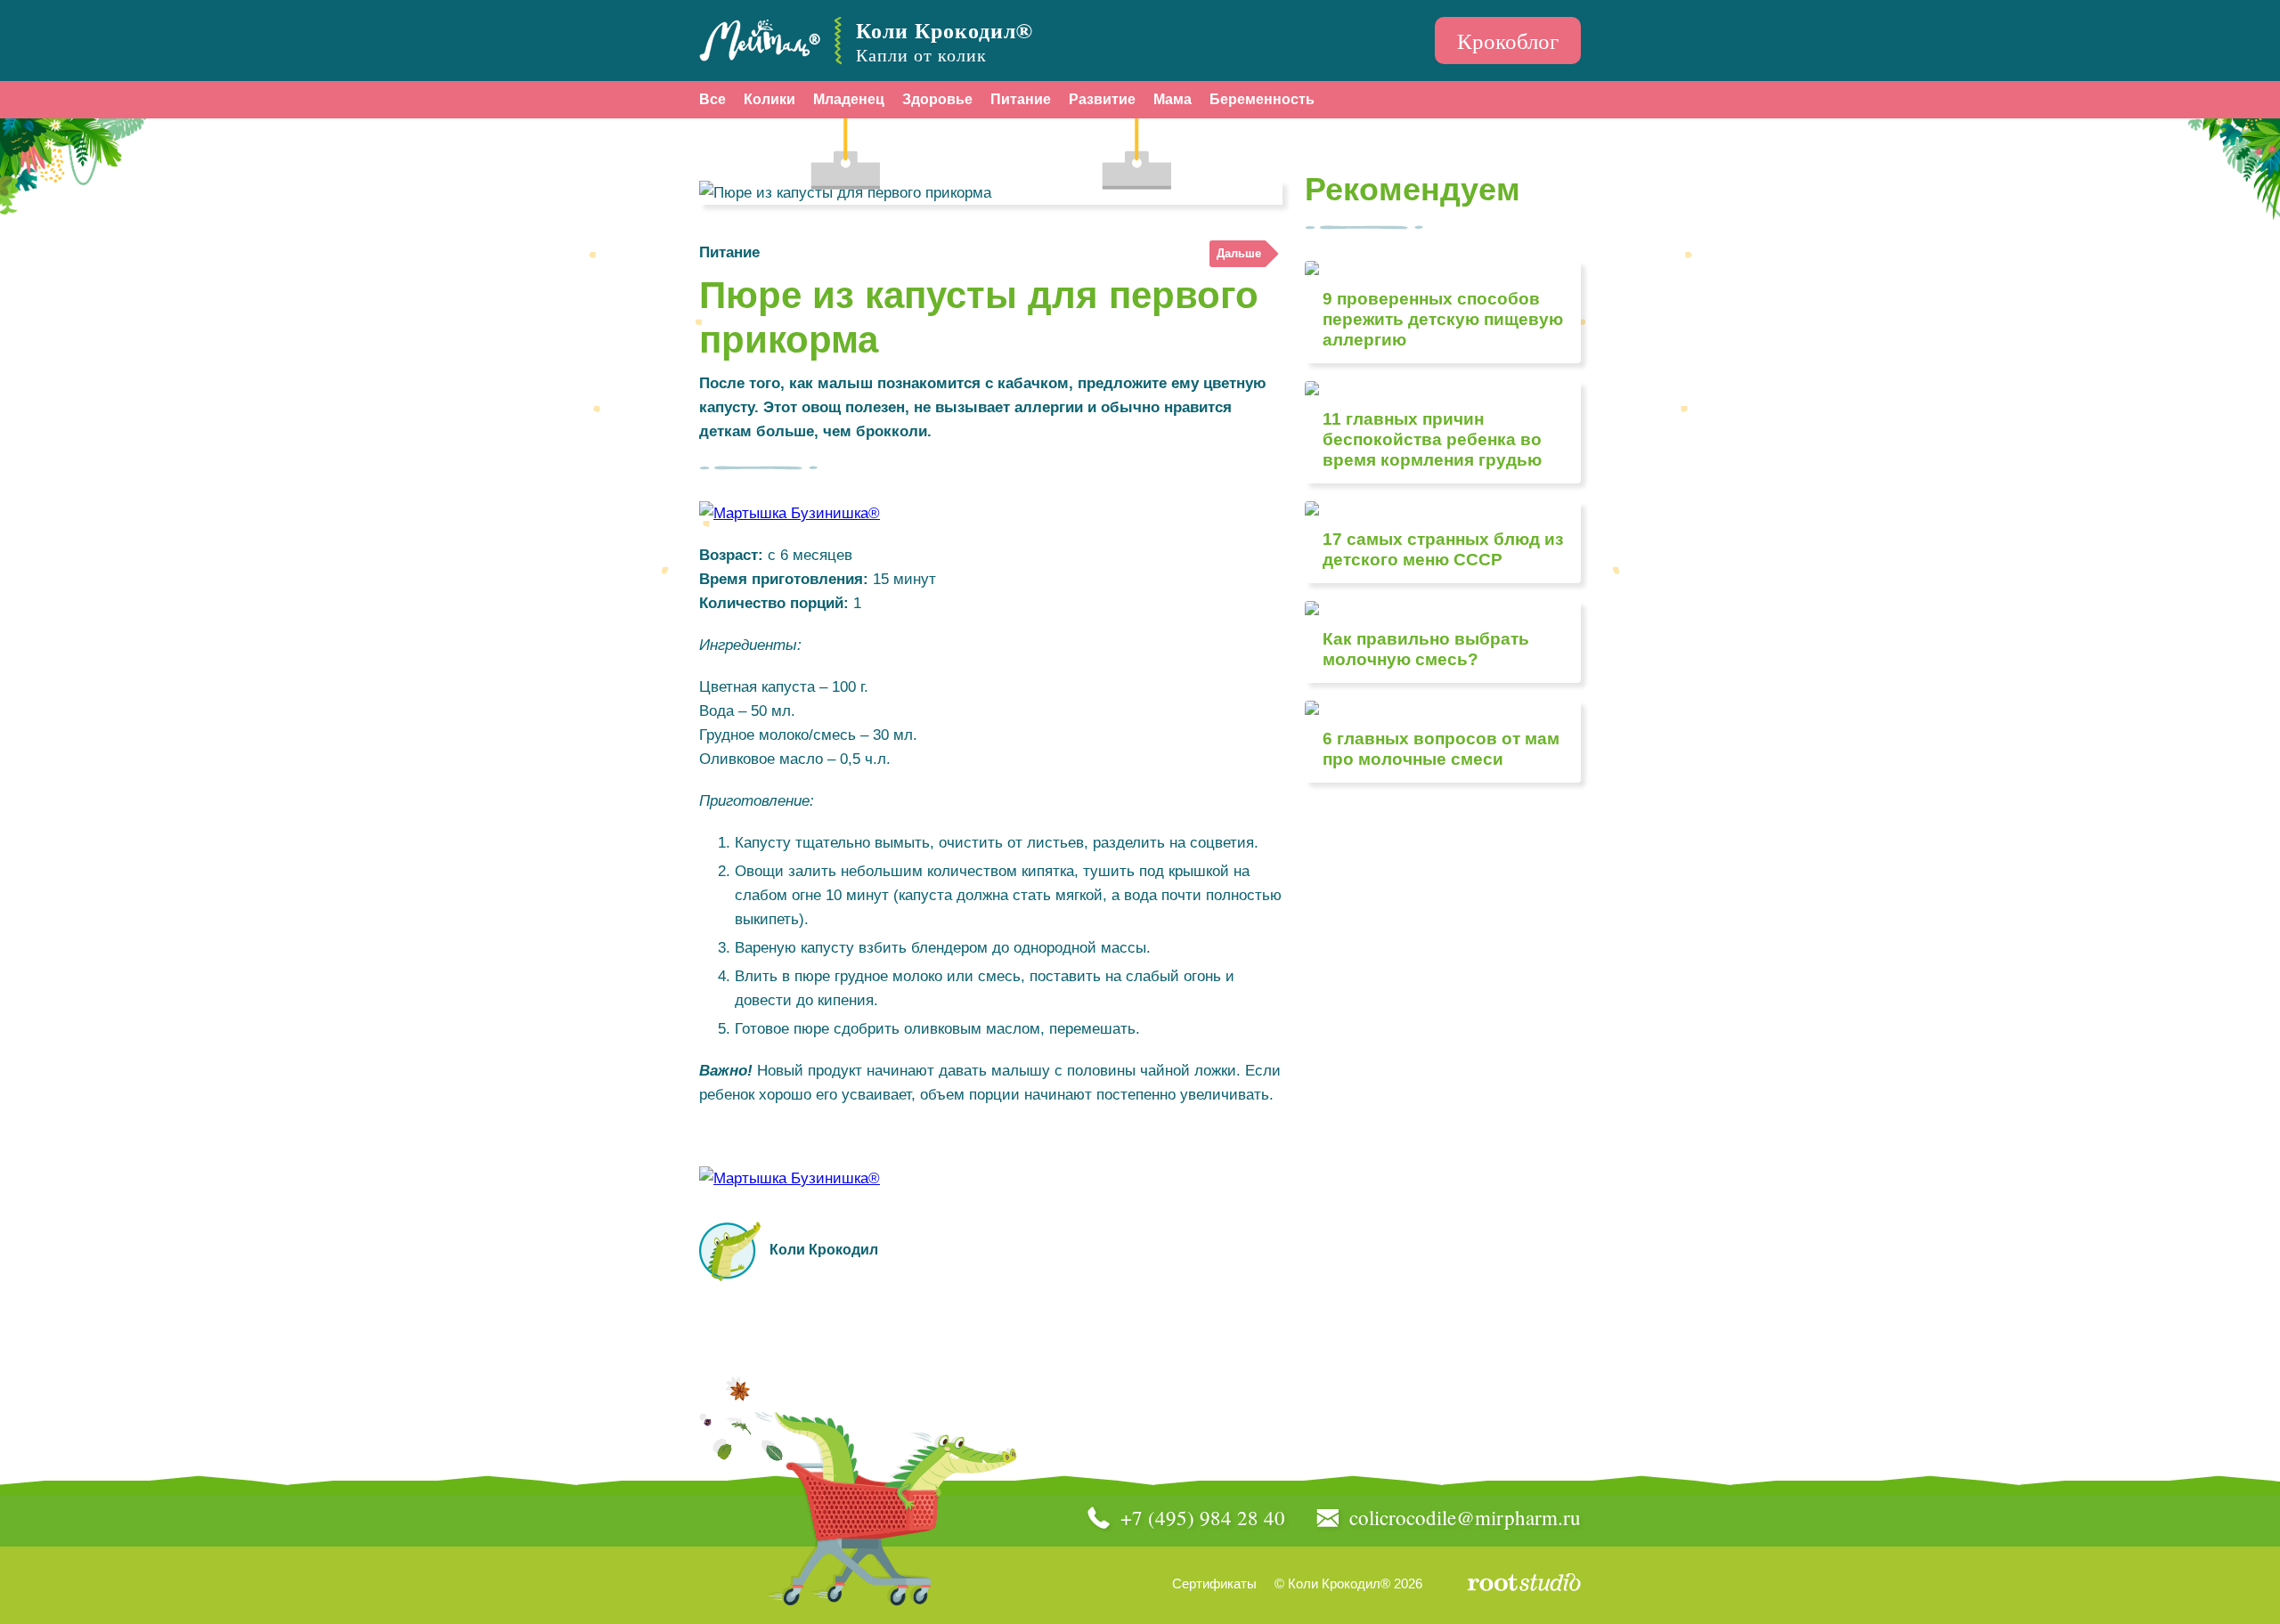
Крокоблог (1508, 41)
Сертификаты (1214, 1583)
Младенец (849, 99)
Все (712, 99)
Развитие (1102, 99)
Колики (769, 99)
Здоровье (937, 99)
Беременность (1262, 99)
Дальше (1239, 253)
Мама (1173, 99)
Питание (1021, 99)
